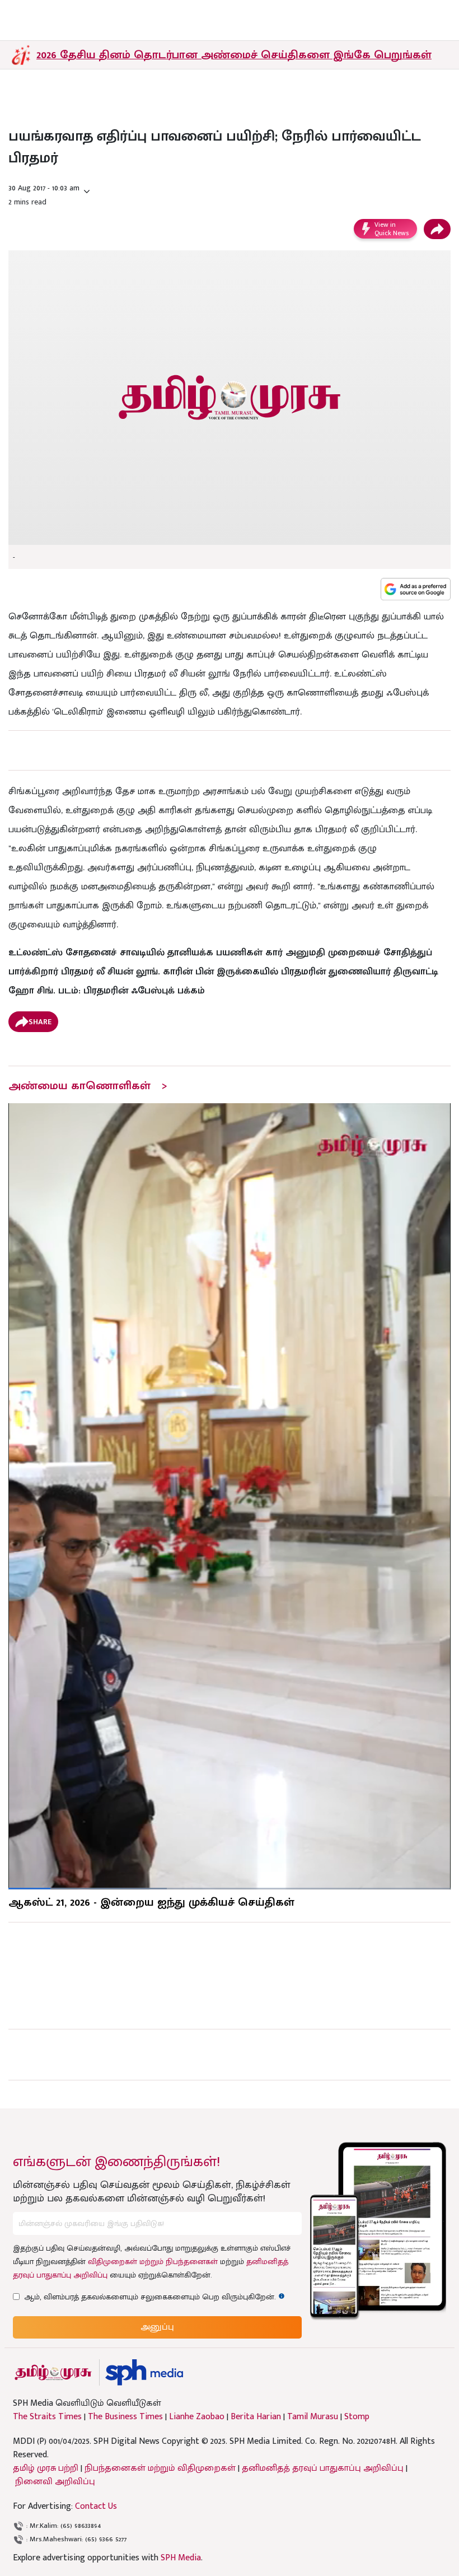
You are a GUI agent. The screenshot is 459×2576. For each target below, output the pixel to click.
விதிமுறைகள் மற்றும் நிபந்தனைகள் (153, 2262)
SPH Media (181, 2558)
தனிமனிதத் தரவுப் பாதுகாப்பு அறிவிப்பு (323, 2468)
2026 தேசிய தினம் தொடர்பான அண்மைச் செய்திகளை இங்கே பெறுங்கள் (234, 55)
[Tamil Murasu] (53, 2372)
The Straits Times (47, 2417)
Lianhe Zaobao (197, 2417)
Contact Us (96, 2506)
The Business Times (125, 2417)
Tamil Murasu (313, 2417)
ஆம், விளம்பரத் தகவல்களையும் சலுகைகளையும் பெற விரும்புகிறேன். (154, 2297)
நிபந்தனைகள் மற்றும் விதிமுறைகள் (160, 2468)
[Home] (144, 2372)
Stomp (357, 2417)
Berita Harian (256, 2417)
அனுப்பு (157, 2327)
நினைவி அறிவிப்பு (55, 2482)
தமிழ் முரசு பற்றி (46, 2468)
